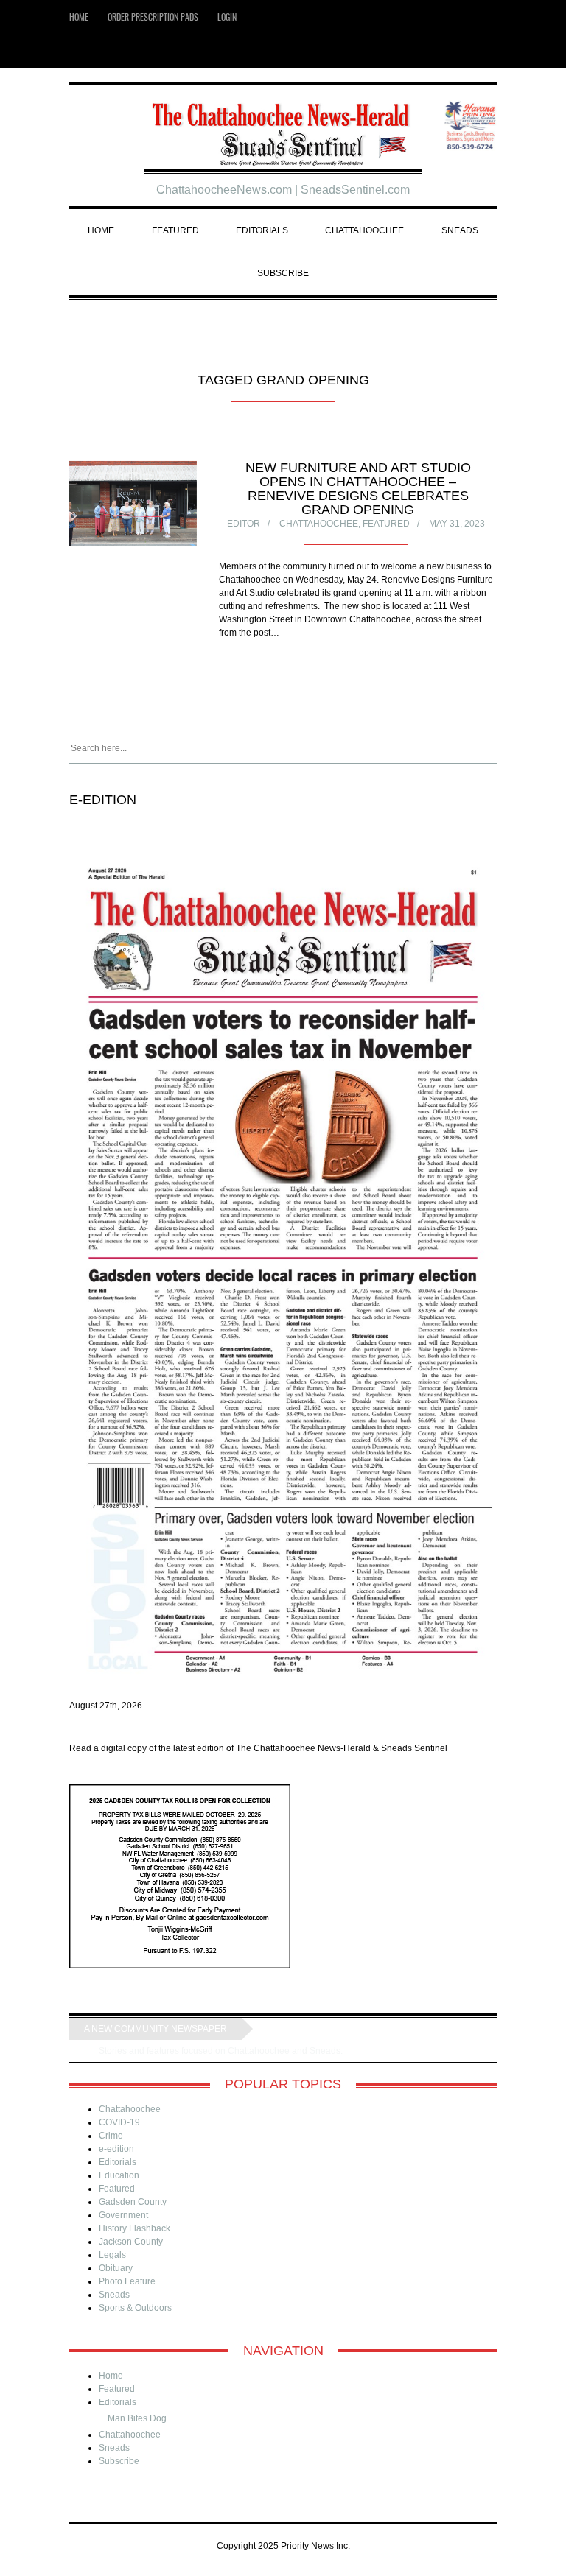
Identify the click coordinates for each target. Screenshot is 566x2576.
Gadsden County (133, 2202)
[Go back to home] (283, 129)
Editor (244, 524)
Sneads (460, 230)
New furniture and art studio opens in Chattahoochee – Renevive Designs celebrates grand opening (358, 489)
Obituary (116, 2268)
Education (119, 2175)
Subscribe (283, 273)
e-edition (116, 2149)
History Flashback (134, 2228)
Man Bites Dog (137, 2418)
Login (227, 17)
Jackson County (131, 2242)
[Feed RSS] (468, 51)
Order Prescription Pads (153, 17)
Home (79, 17)
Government (123, 2215)
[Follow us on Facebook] (490, 51)
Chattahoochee (364, 230)
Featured (175, 230)
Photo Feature (127, 2281)
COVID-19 (119, 2122)
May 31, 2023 (457, 524)
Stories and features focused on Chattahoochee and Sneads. (222, 2051)
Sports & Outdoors (135, 2308)
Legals (112, 2255)
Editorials (262, 230)
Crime (111, 2136)
